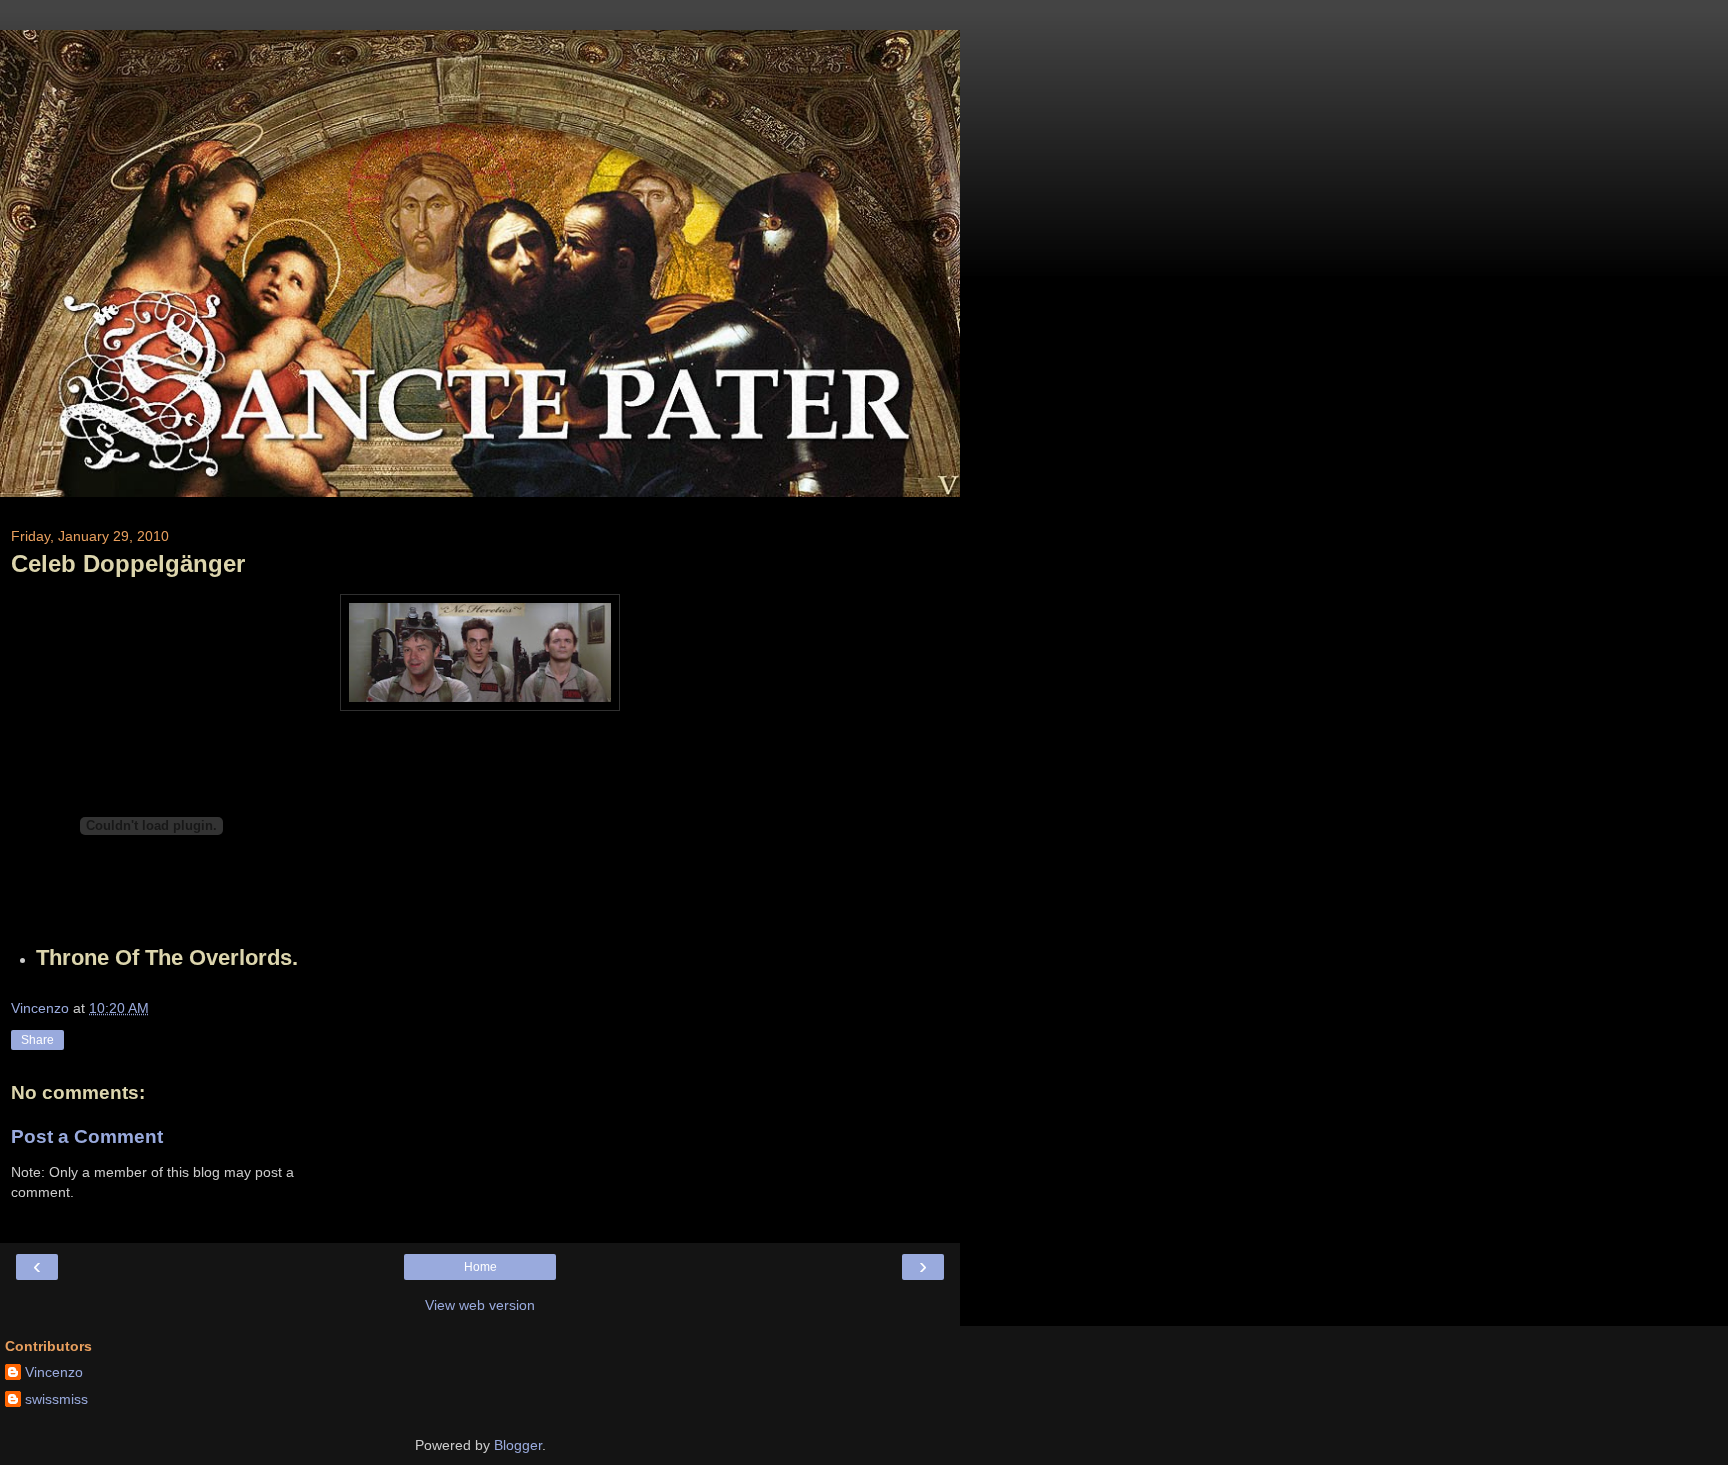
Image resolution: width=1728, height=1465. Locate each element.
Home (480, 1267)
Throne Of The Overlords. (167, 957)
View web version (480, 1305)
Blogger (518, 1445)
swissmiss (56, 1399)
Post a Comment (87, 1136)
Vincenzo (54, 1372)
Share (37, 1040)
